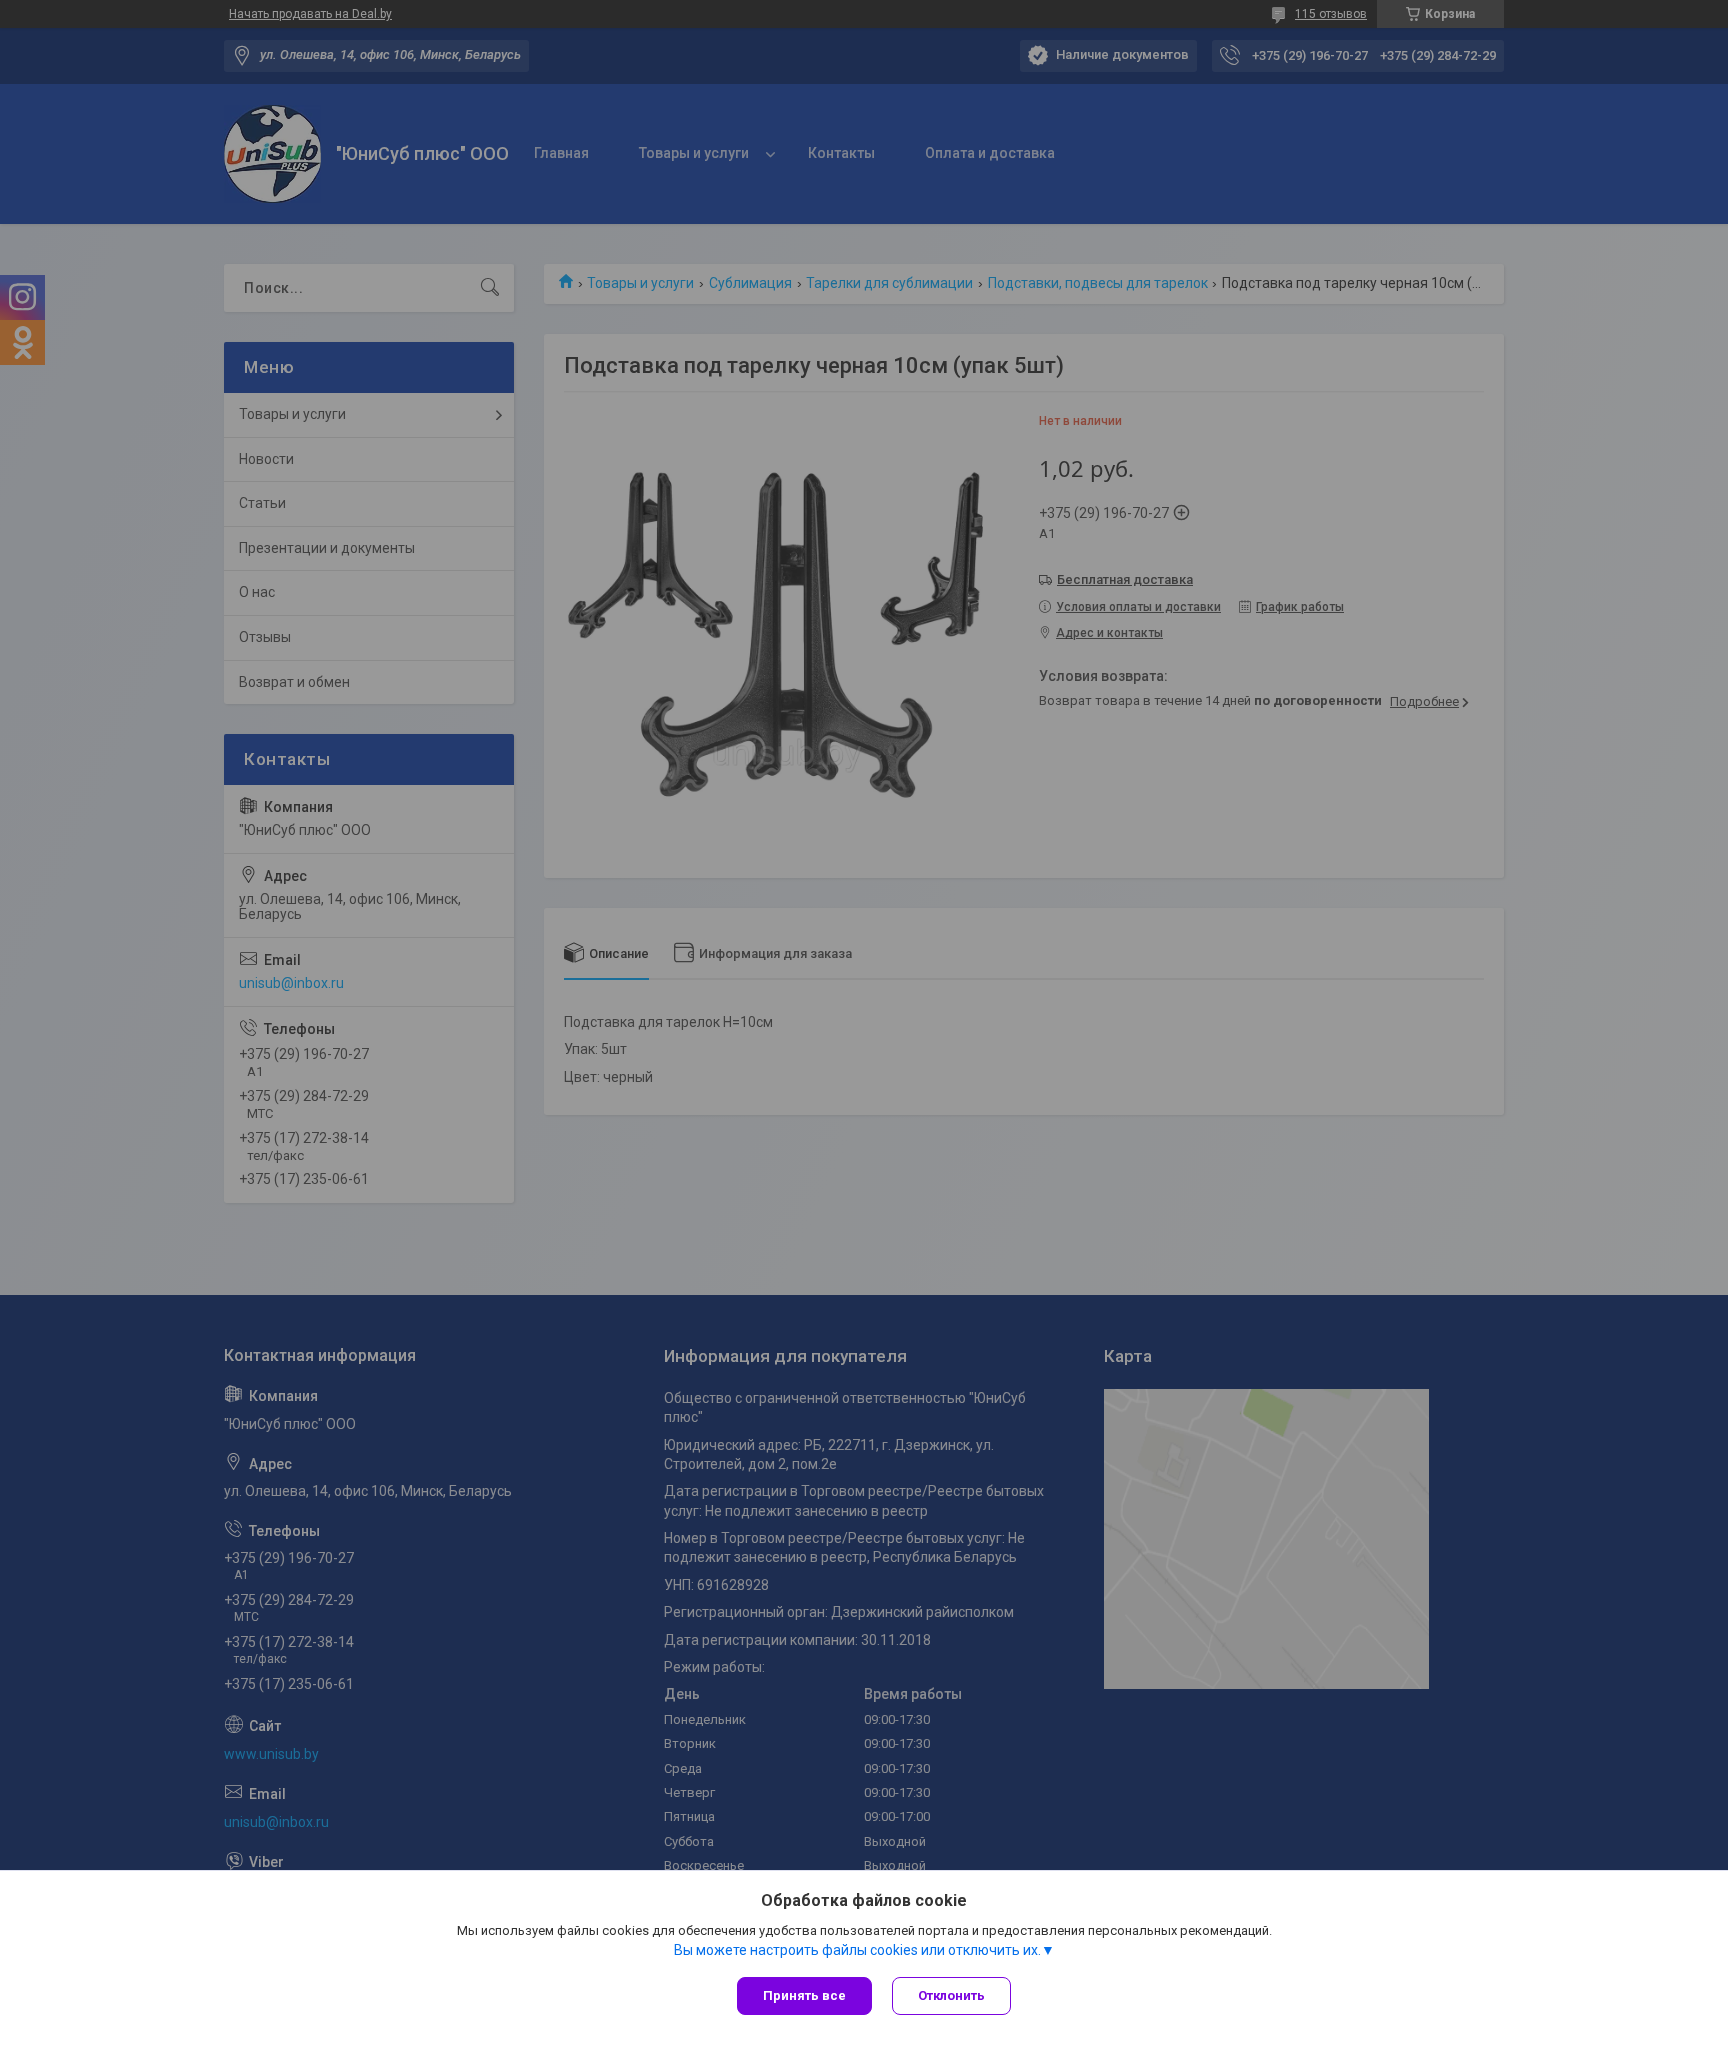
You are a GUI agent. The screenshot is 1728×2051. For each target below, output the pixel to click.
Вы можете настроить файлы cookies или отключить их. (857, 1950)
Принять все (804, 1995)
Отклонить (951, 1995)
